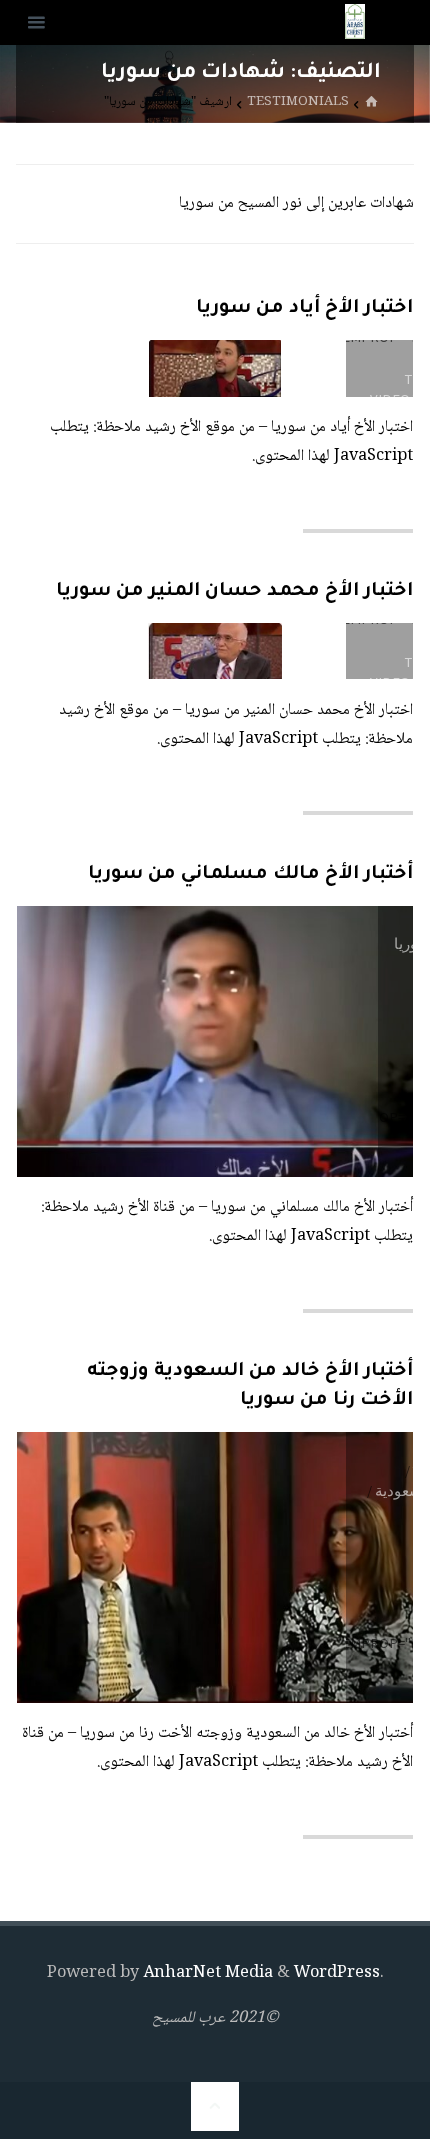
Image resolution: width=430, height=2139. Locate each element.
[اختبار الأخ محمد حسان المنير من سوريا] (116, 651)
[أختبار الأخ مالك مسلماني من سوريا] (132, 1041)
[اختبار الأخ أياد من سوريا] (116, 368)
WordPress (337, 1973)
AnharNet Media (206, 1973)
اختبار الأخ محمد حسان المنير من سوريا (234, 592)
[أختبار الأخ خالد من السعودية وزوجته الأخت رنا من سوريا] (116, 1567)
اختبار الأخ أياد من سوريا (304, 309)
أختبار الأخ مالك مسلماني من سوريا (250, 875)
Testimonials (298, 103)
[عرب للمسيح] (355, 22)
